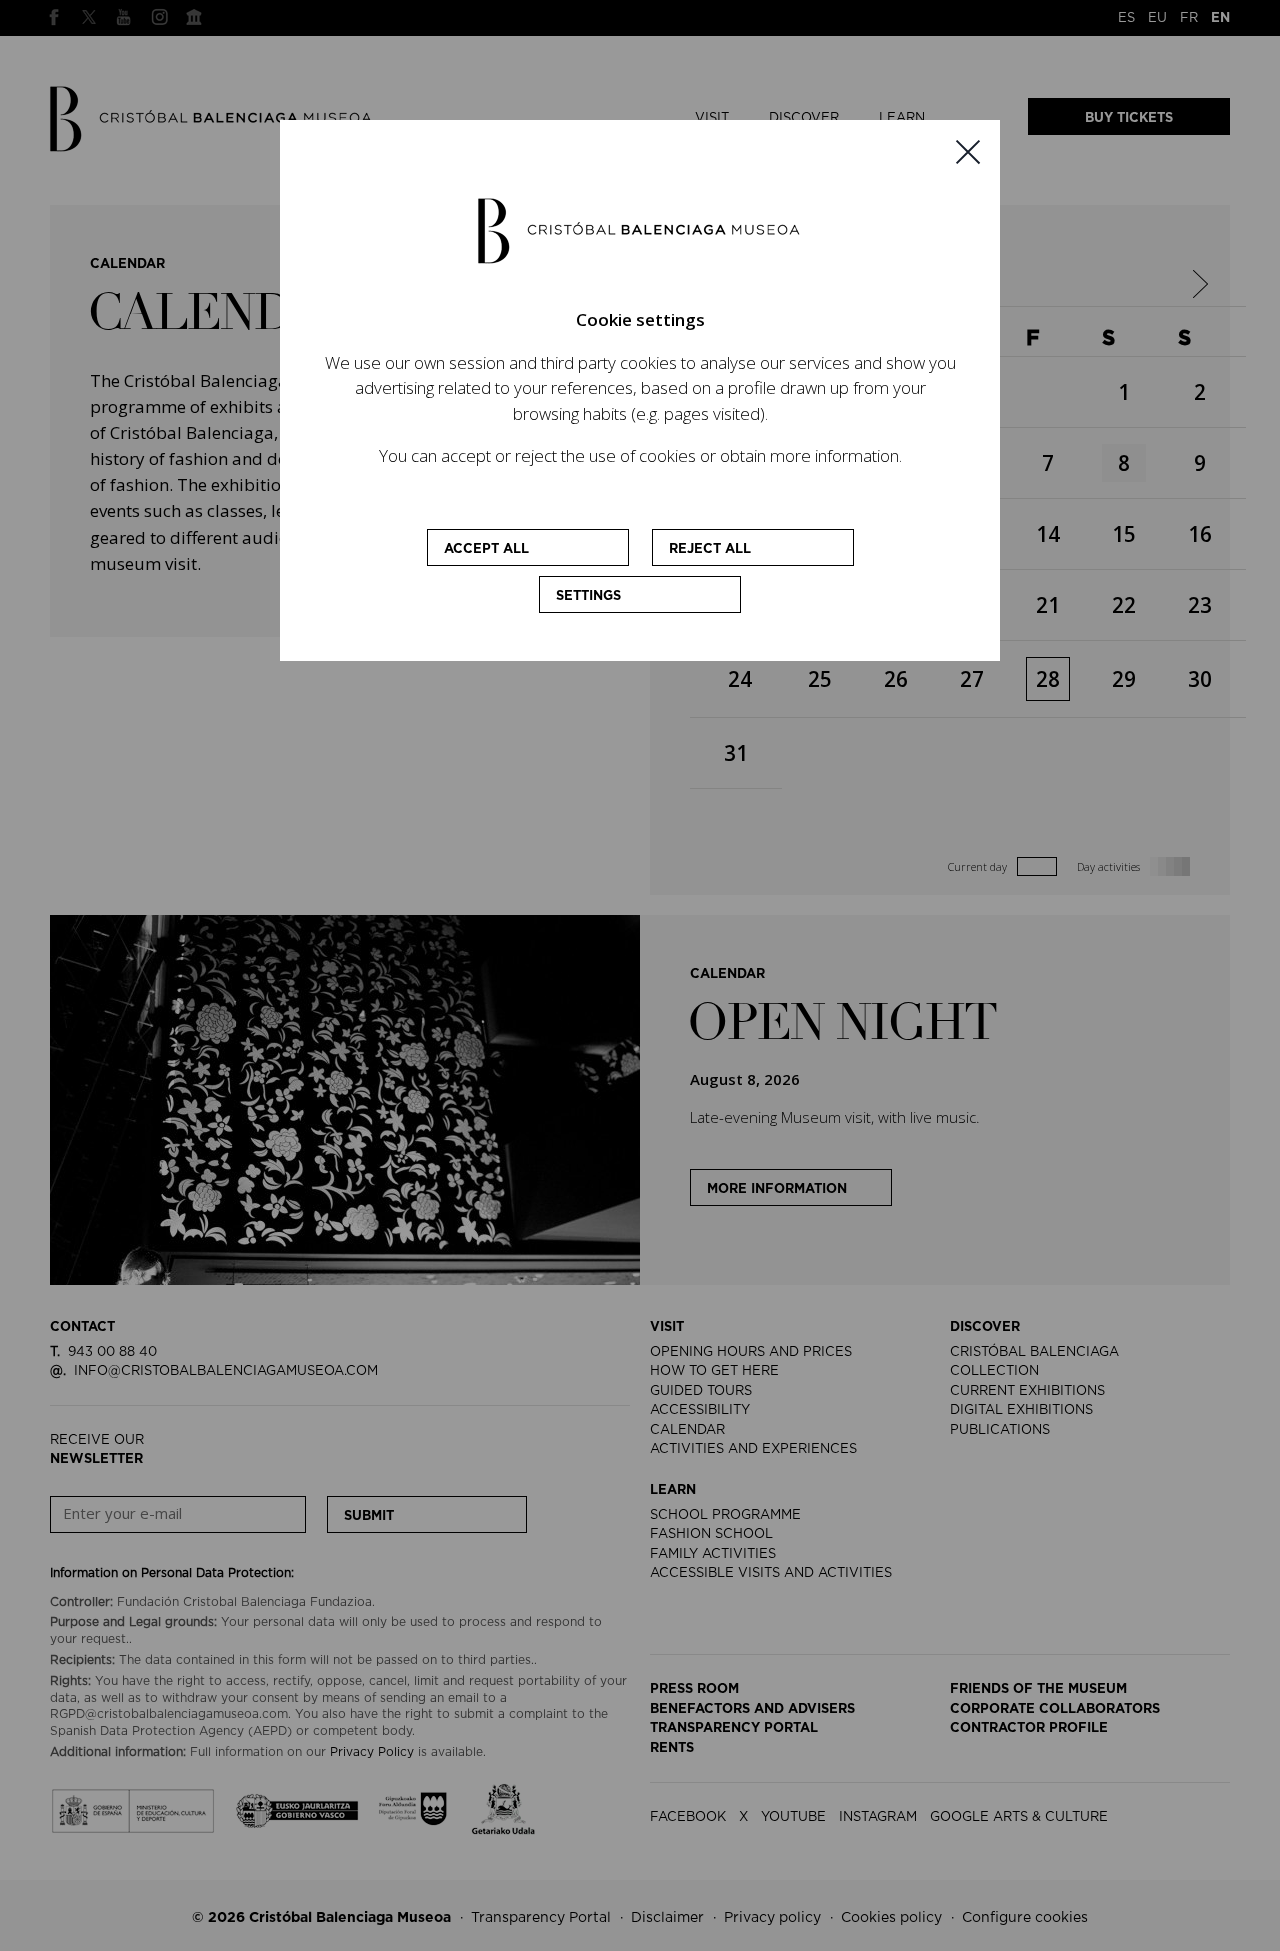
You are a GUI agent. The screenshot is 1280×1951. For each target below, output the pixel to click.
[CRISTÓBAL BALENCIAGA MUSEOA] (640, 230)
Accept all (486, 549)
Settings (588, 596)
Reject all (710, 549)
